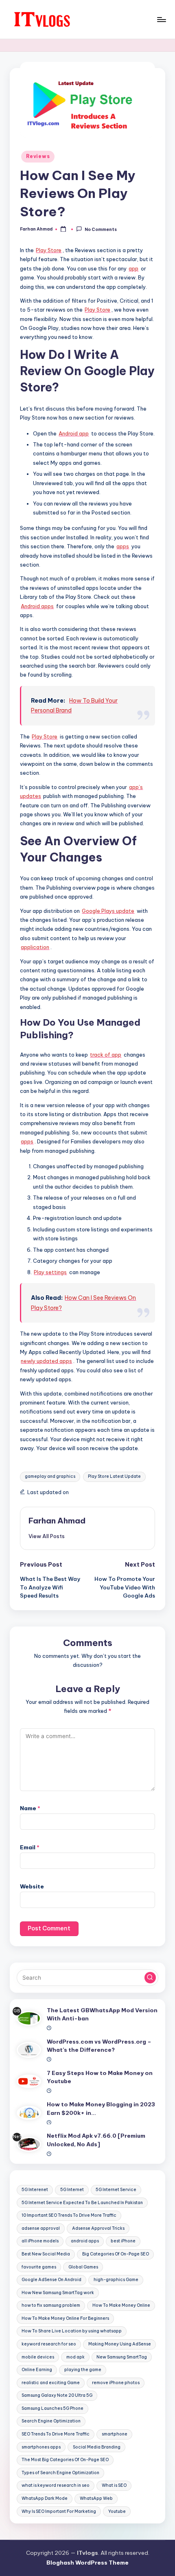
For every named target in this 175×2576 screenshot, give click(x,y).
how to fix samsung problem (51, 2305)
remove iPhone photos (116, 2383)
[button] (47, 1536)
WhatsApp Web (96, 2498)
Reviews (38, 156)
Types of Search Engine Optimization (60, 2473)
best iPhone (123, 2241)
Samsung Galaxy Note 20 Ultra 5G (57, 2395)
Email (30, 1847)
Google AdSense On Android (51, 2280)
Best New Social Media (46, 2254)
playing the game (83, 2370)
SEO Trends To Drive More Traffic (56, 2434)
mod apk (75, 2357)
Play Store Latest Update (114, 1476)
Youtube (117, 2511)
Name (30, 1808)
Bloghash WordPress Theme (87, 2563)
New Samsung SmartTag (122, 2357)
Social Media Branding (97, 2447)
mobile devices (38, 2357)
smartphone (115, 2434)
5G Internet (72, 2190)
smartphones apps (41, 2447)
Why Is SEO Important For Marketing (59, 2511)
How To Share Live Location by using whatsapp (72, 2331)
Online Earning (37, 2370)
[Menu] (161, 19)
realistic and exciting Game (51, 2383)
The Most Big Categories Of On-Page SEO (65, 2460)
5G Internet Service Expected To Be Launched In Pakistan (82, 2203)
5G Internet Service (116, 2190)
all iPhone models (40, 2241)
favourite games (39, 2267)
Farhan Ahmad (57, 1521)
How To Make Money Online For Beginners (65, 2318)
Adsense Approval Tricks (98, 2228)
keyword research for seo (49, 2344)
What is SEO (114, 2485)
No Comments (101, 230)
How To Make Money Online (121, 2305)
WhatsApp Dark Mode (45, 2498)
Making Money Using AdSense (120, 2344)
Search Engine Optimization (51, 2421)
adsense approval (41, 2228)
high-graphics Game (116, 2280)
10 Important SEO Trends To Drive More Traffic (69, 2215)
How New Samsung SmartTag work (58, 2293)
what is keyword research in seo (56, 2485)
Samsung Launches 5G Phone (52, 2408)
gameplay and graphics (50, 1476)
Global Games (83, 2267)
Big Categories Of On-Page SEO (116, 2254)
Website (32, 1886)
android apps (85, 2241)
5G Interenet (35, 2190)
